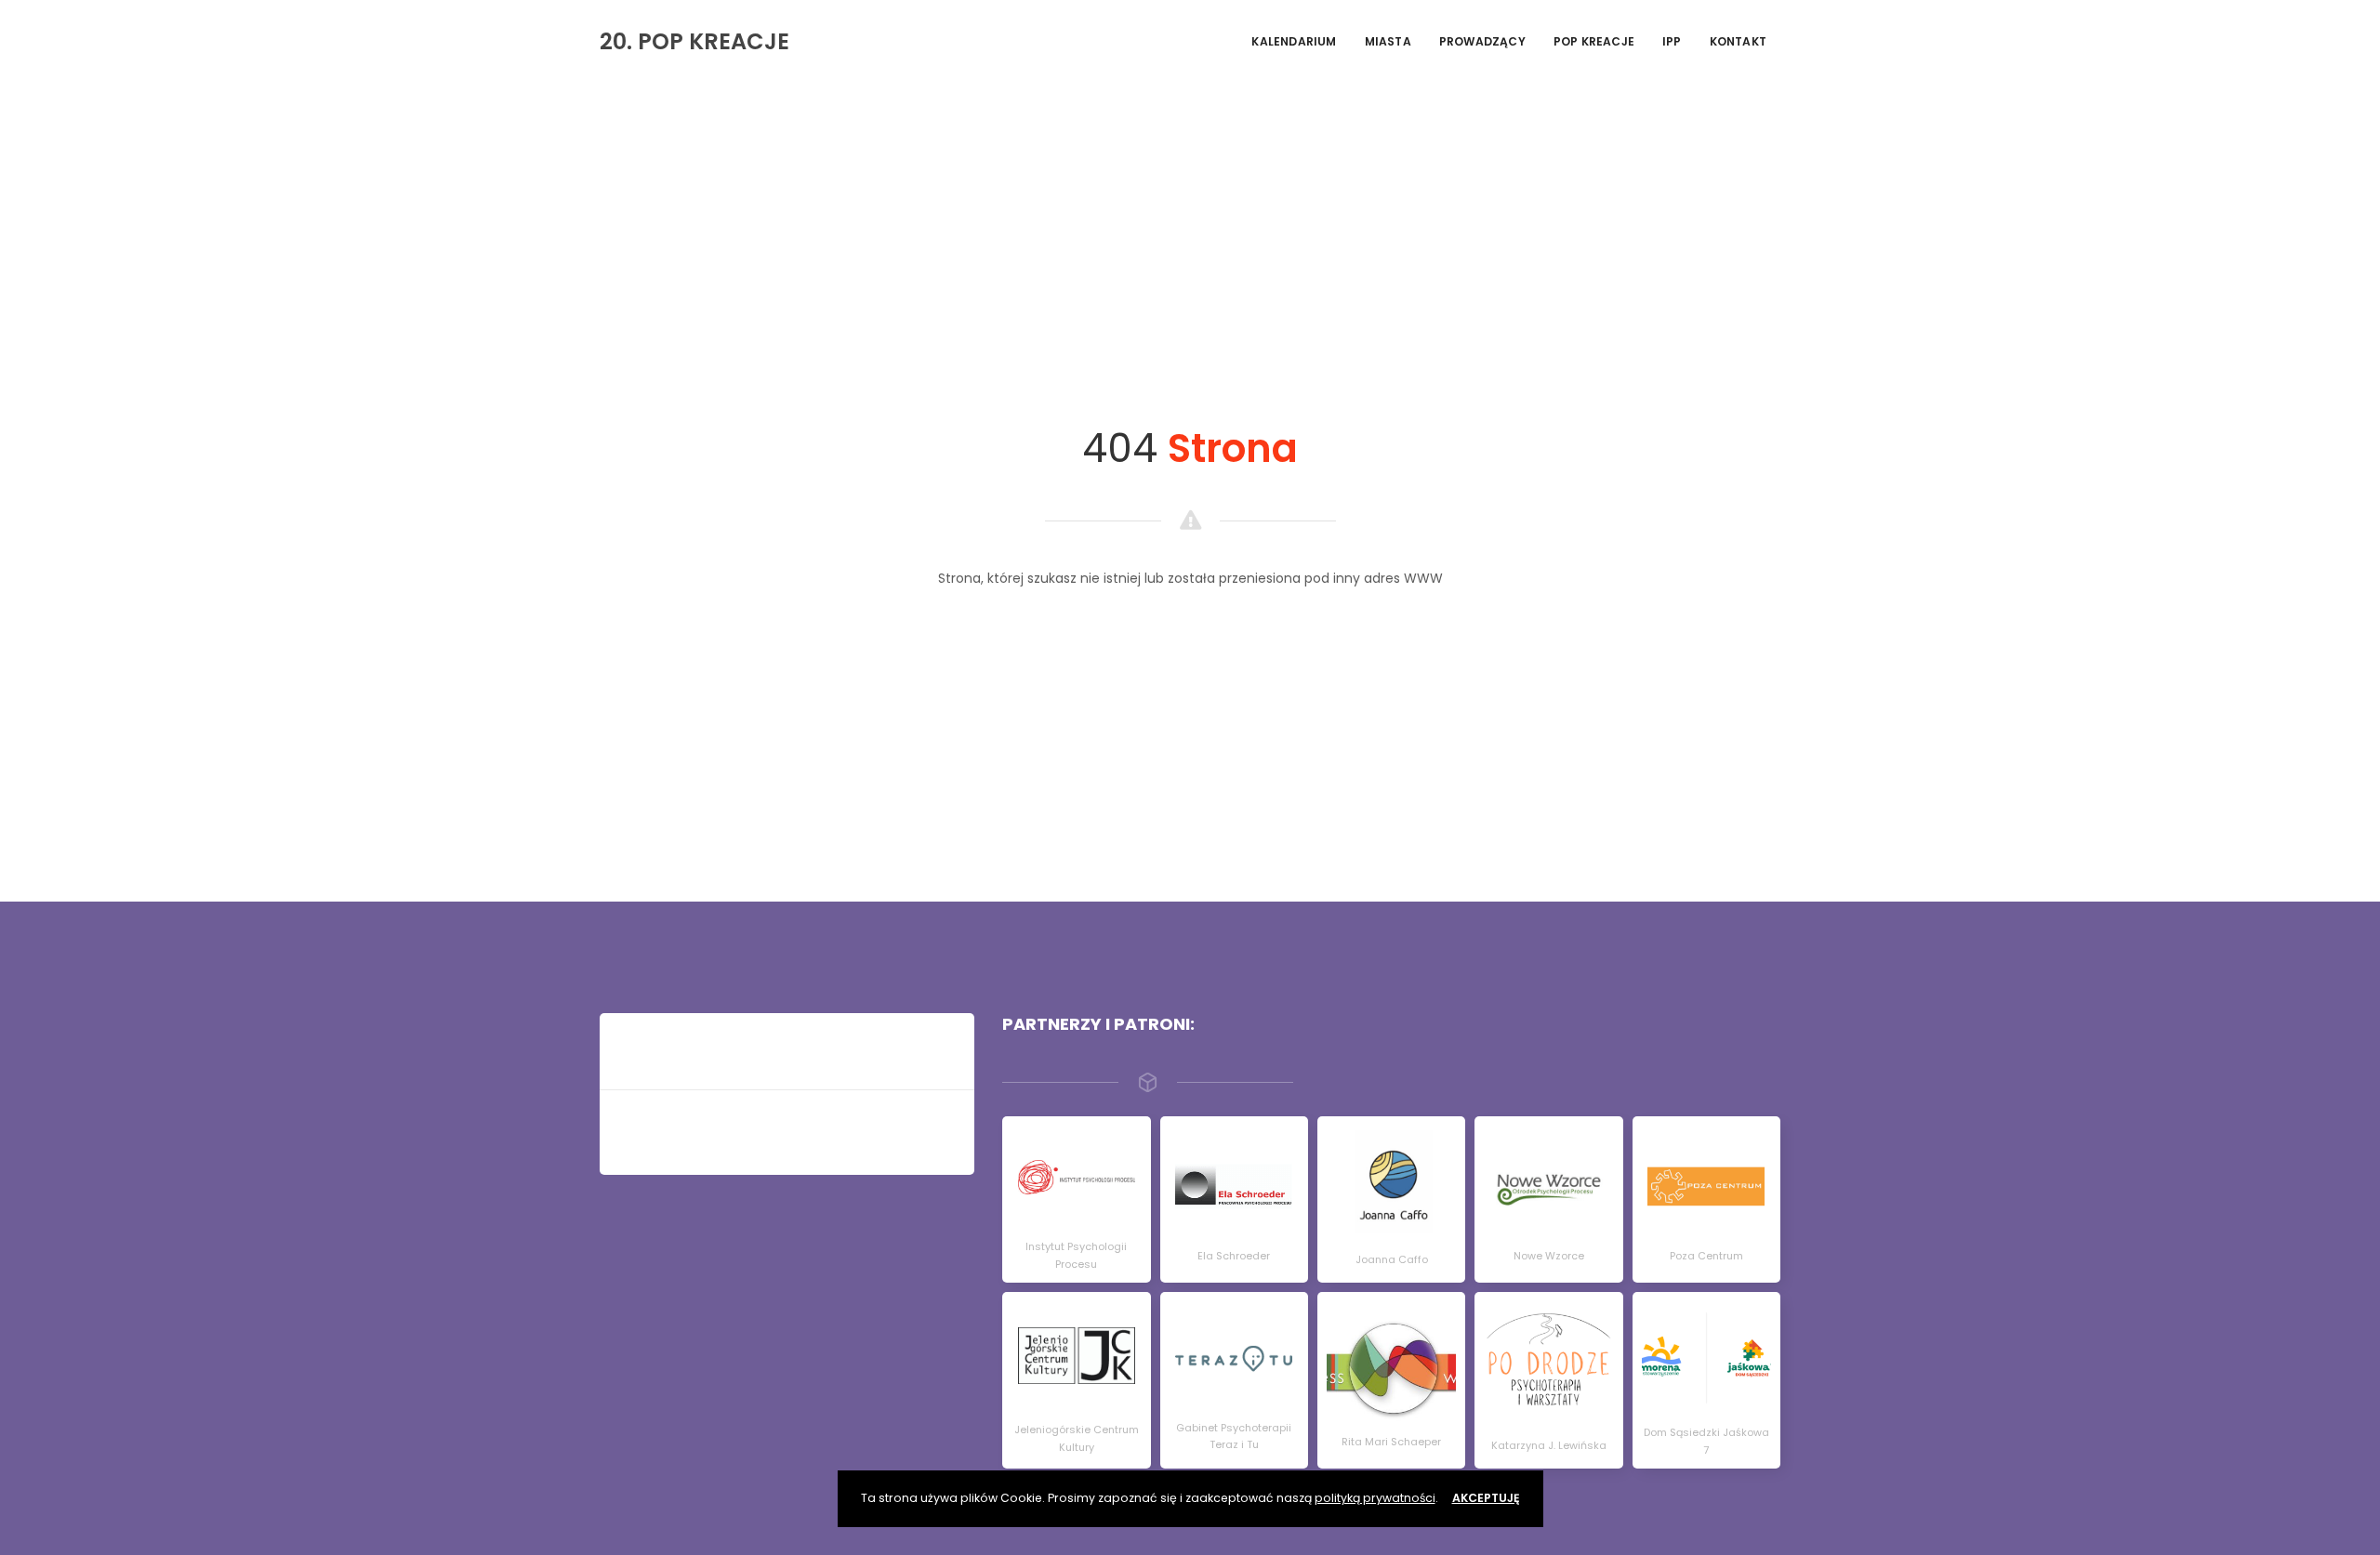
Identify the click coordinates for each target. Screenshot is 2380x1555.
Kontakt (1738, 41)
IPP (1672, 41)
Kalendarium (1294, 41)
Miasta (1388, 41)
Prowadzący (1482, 41)
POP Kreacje (1594, 41)
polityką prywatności (1375, 1498)
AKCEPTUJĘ (1486, 1498)
